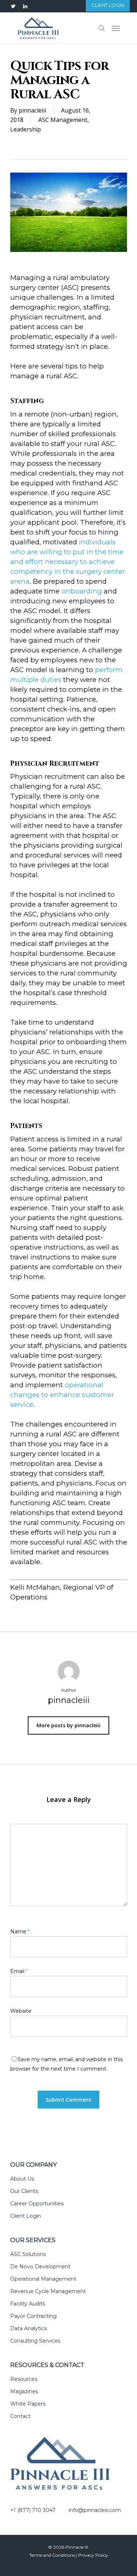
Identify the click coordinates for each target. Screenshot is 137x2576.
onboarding (82, 591)
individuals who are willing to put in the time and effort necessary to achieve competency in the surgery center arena (68, 562)
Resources (24, 2379)
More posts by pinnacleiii (68, 1725)
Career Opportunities (37, 2204)
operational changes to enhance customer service (62, 1395)
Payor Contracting (33, 2316)
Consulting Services (35, 2341)
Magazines (24, 2391)
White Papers (28, 2404)
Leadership (26, 129)
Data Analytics (28, 2328)
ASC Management (63, 120)
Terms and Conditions (52, 2555)
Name (20, 1932)
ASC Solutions (28, 2254)
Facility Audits (28, 2304)
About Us (22, 2179)
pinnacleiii (32, 110)
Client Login (26, 2216)
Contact (20, 2416)
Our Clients (24, 2191)
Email (19, 1971)
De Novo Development (40, 2267)
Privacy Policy (93, 2555)
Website (21, 2011)
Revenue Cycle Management (48, 2291)
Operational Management (43, 2279)
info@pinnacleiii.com (95, 2510)
